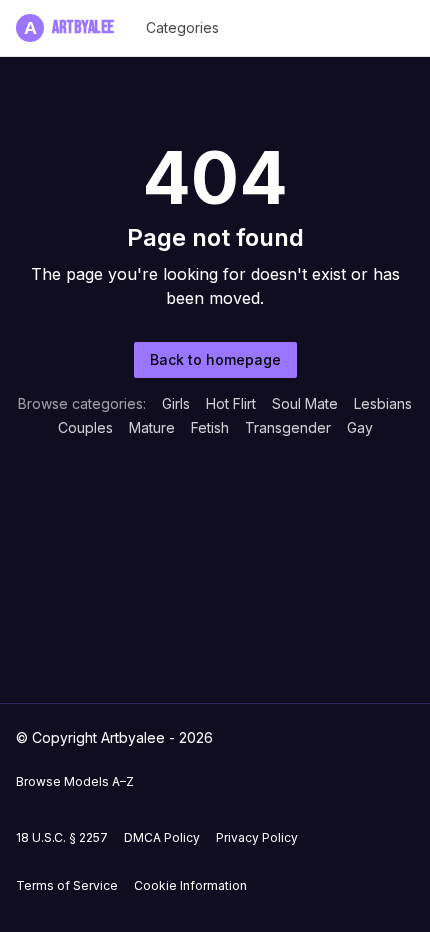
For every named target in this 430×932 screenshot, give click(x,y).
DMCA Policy (162, 837)
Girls (176, 403)
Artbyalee (69, 27)
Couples (85, 427)
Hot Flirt (231, 403)
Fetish (210, 427)
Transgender (288, 427)
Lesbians (383, 403)
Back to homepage (215, 359)
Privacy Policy (257, 837)
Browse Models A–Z (75, 781)
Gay (360, 427)
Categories (182, 27)
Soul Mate (305, 403)
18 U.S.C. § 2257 (62, 837)
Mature (152, 427)
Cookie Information (190, 885)
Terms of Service (67, 885)
